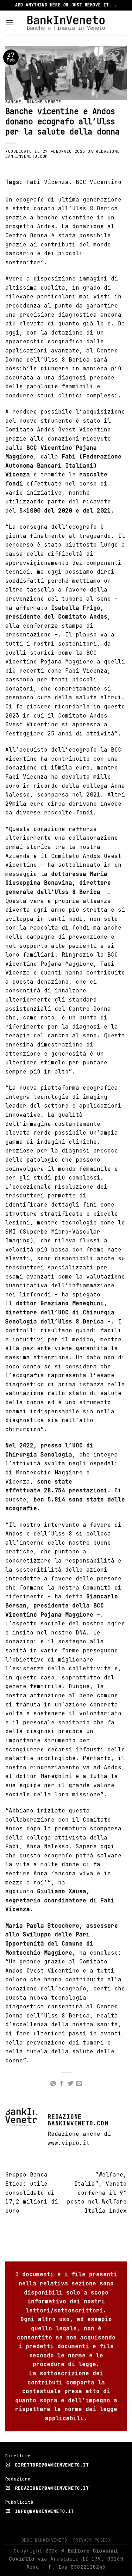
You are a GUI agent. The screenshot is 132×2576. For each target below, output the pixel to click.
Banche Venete (44, 102)
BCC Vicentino (99, 182)
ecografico (65, 341)
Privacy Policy (92, 2540)
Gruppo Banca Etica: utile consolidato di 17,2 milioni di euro (32, 2192)
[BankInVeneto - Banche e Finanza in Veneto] (66, 23)
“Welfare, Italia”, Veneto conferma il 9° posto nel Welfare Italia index (97, 2192)
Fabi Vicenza (48, 182)
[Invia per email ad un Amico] (79, 2084)
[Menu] (10, 23)
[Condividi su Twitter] (70, 2084)
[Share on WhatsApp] (53, 2084)
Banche (13, 102)
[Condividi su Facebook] (62, 2084)
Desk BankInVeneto (44, 2540)
